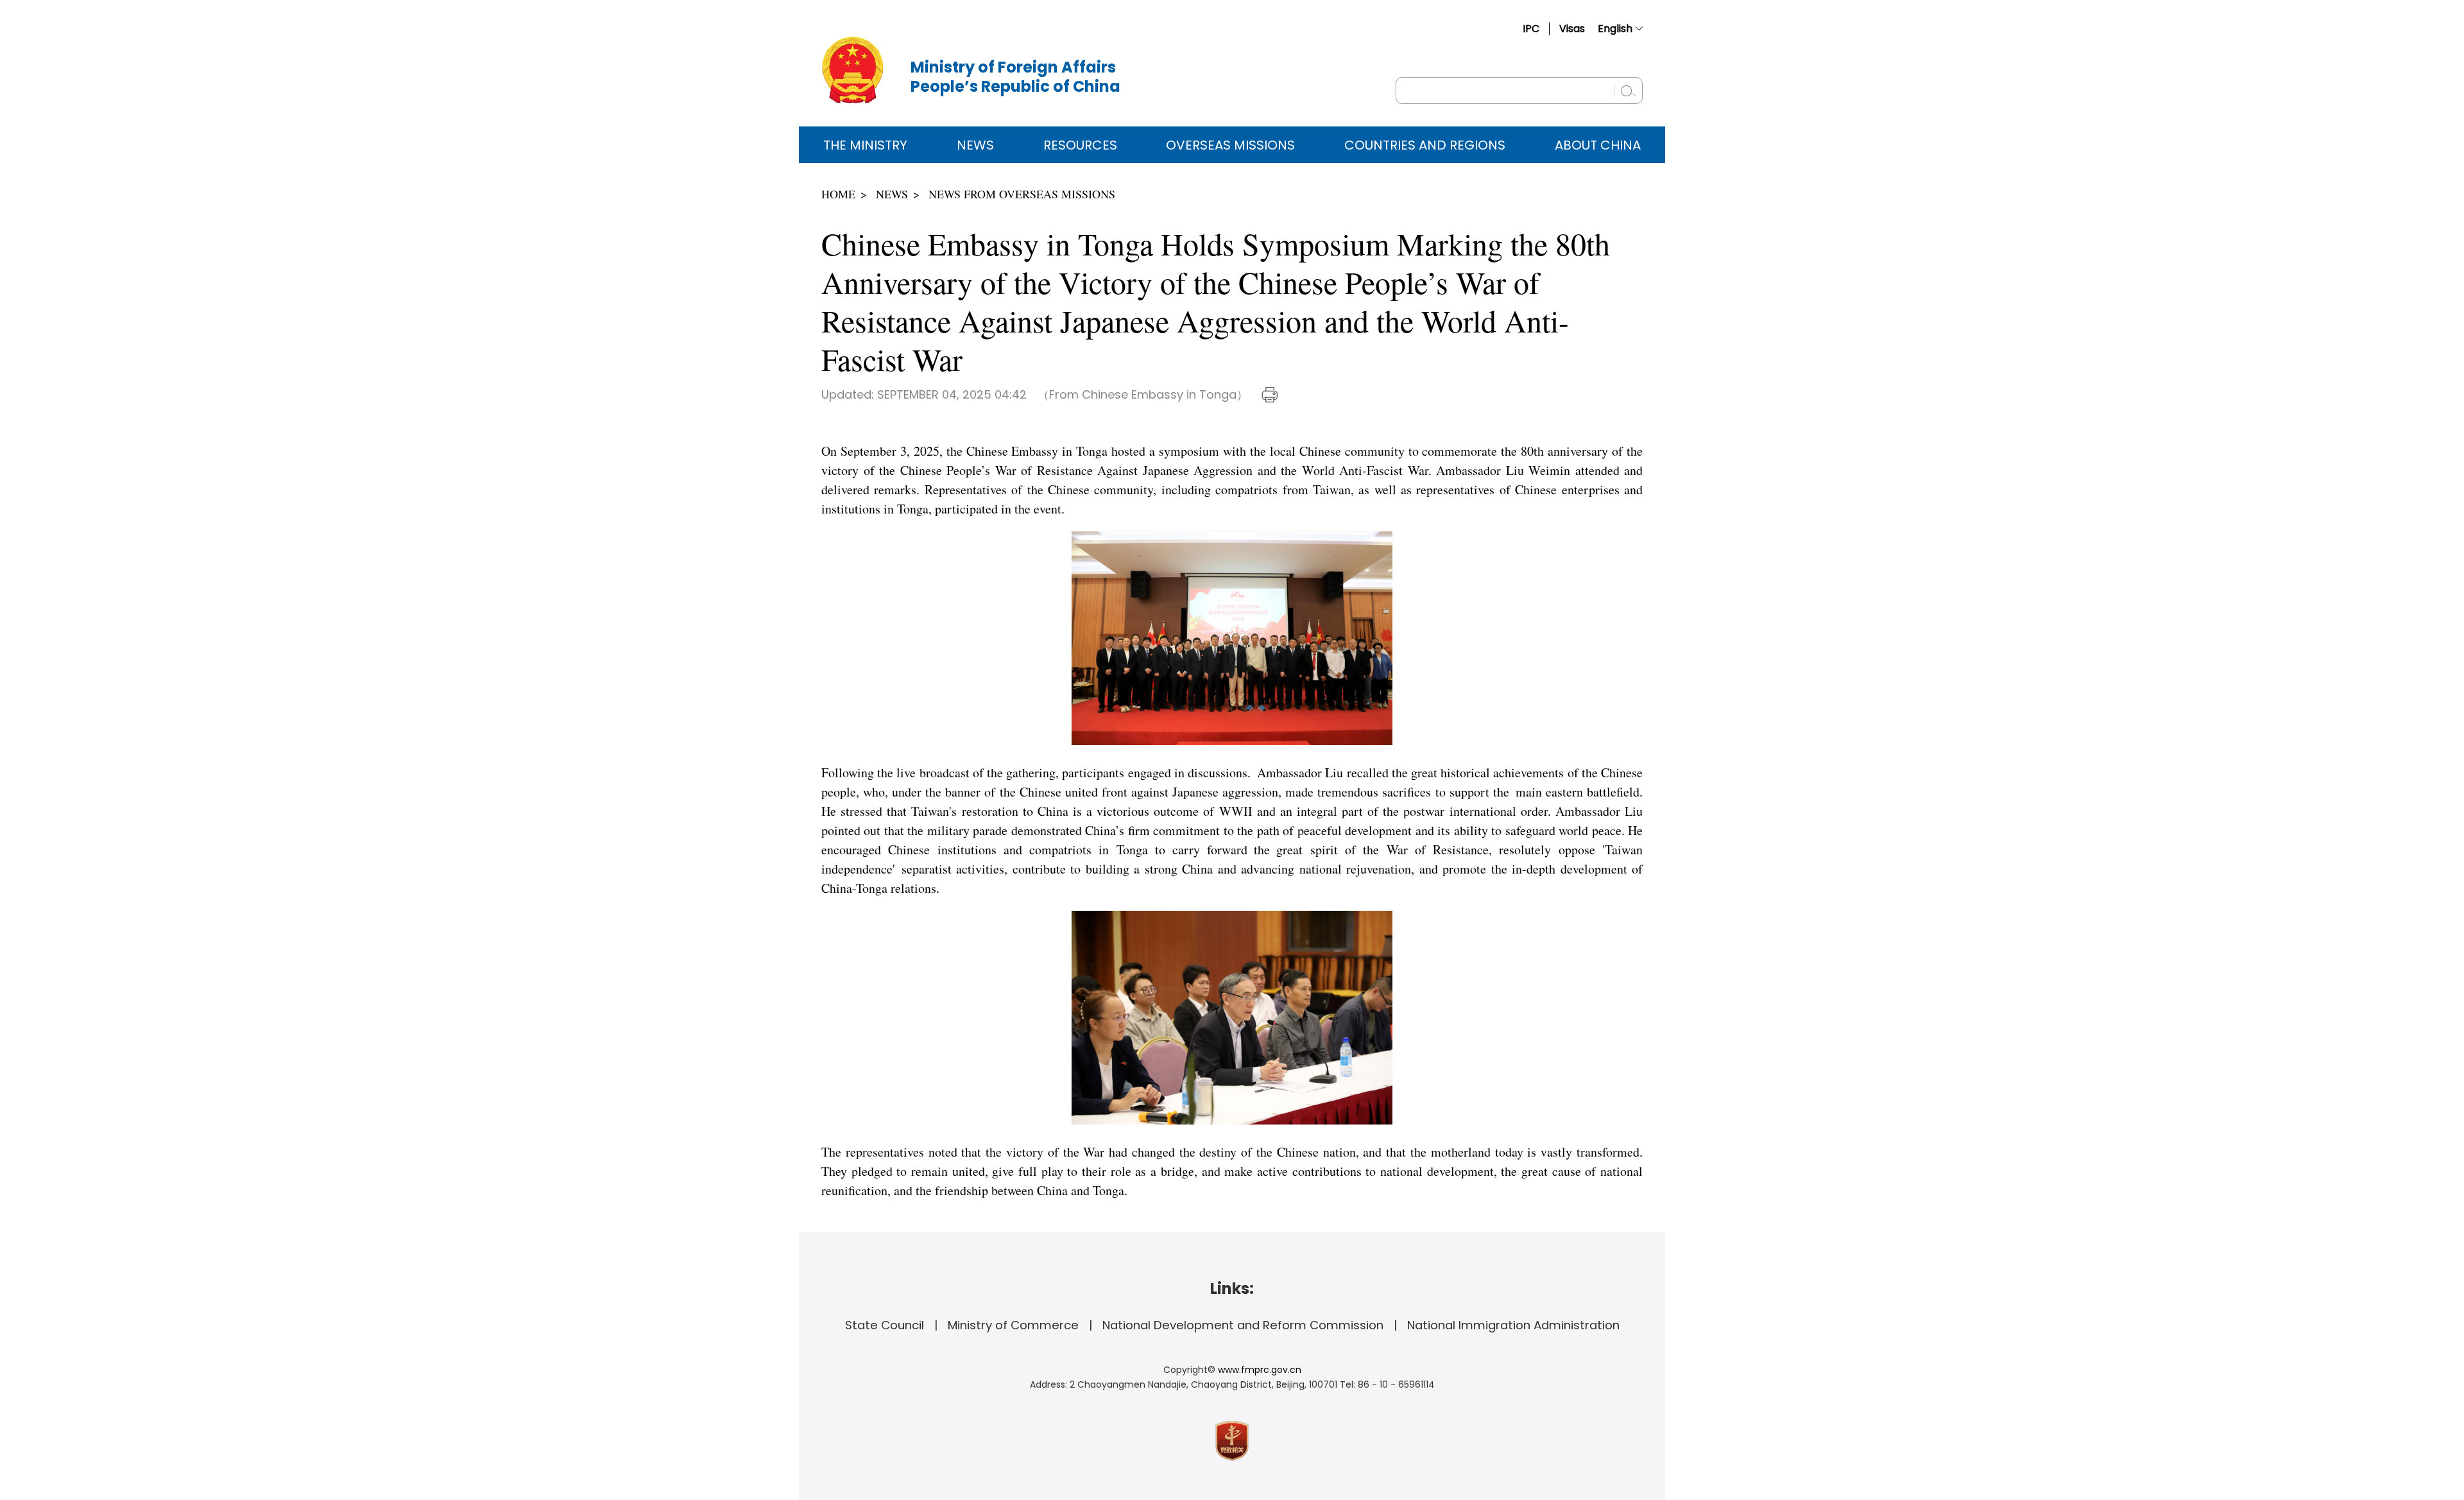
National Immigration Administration (1513, 1325)
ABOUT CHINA (1598, 145)
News (975, 145)
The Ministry (865, 145)
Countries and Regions (1425, 145)
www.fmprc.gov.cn (1260, 1370)
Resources (1080, 145)
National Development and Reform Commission (1243, 1325)
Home (838, 194)
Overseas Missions (1230, 145)
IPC (1531, 29)
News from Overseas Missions (1022, 194)
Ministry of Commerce (1013, 1325)
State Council (885, 1325)
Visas (1572, 29)
